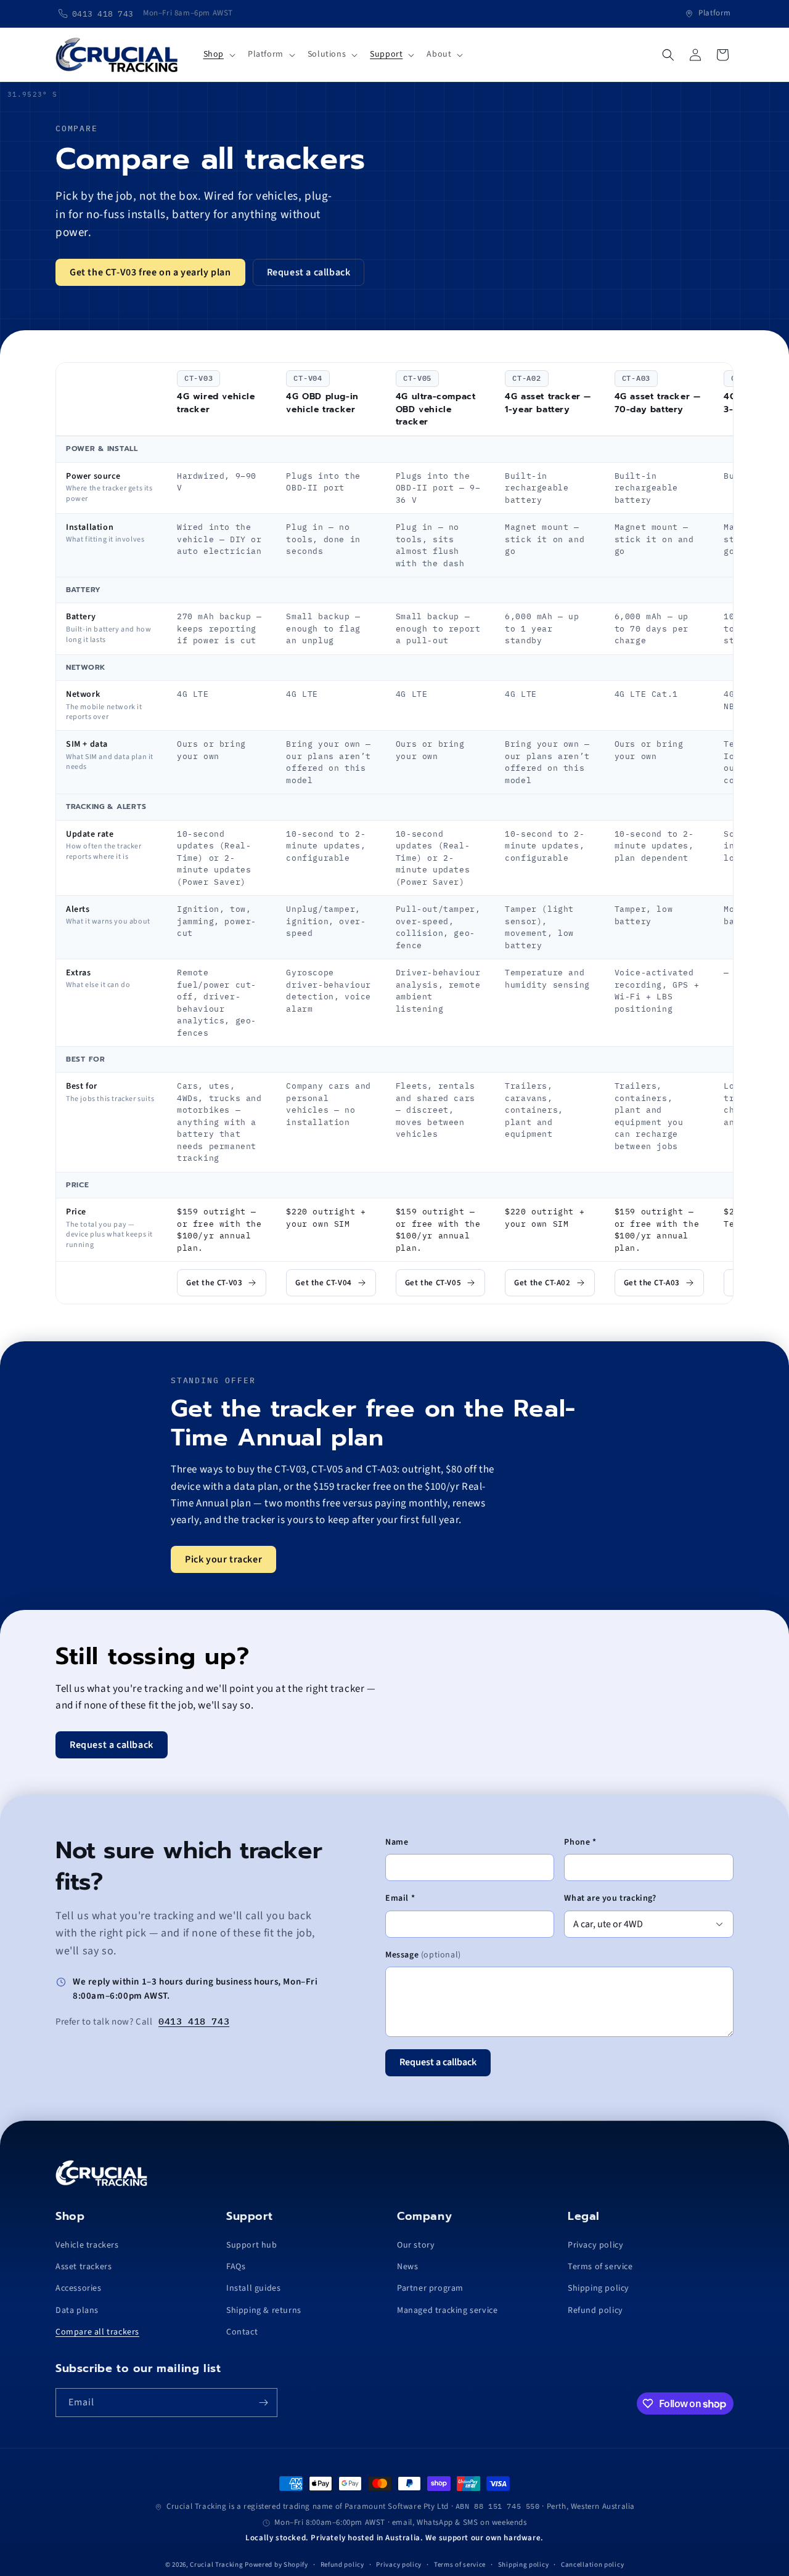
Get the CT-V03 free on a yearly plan (150, 272)
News (407, 2267)
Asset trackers (84, 2267)
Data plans (77, 2310)
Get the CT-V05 (433, 1283)
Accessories (79, 2288)
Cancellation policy (592, 2565)
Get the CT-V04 (323, 1283)
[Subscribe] (263, 2403)
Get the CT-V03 (214, 1283)
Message (423, 1955)
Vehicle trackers (87, 2245)
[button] (218, 54)
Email (400, 1898)
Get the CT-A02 (542, 1283)
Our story (416, 2245)
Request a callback (309, 272)
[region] (394, 833)
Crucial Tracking (216, 2565)
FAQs (236, 2267)
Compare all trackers (97, 2332)
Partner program (430, 2288)
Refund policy (595, 2310)
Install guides (253, 2288)
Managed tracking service (447, 2310)
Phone (580, 1842)
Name (397, 1842)
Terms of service (600, 2267)
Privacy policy (595, 2245)
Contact (242, 2332)
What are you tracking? (610, 1898)
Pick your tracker (223, 1559)
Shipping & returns (264, 2310)
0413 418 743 (194, 2021)
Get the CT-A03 (652, 1283)
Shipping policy (599, 2288)
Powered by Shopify (276, 2565)
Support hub (252, 2245)
